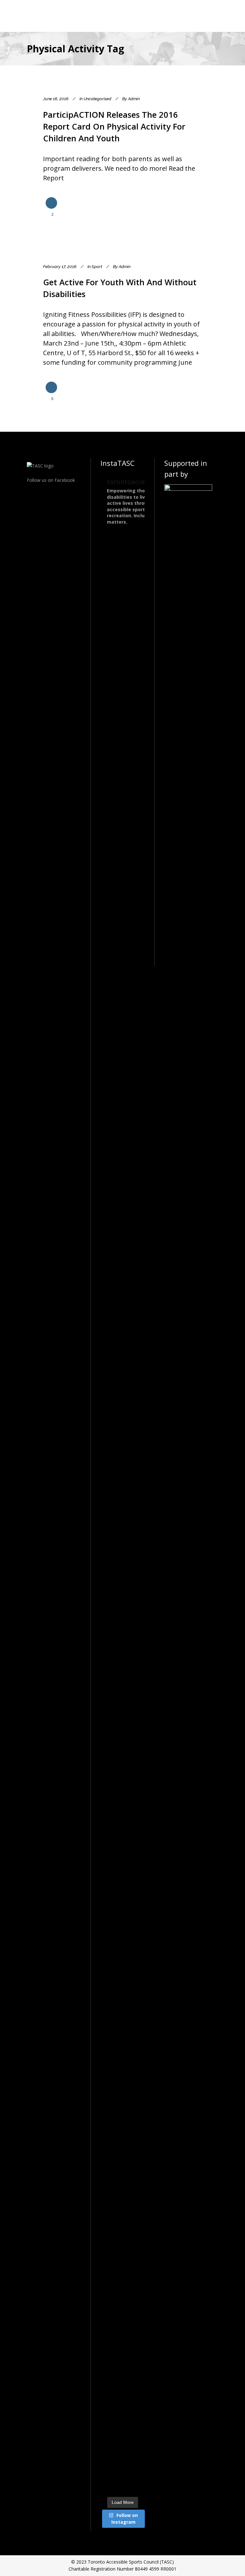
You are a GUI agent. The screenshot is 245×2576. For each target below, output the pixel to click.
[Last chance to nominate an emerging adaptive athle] (111, 1296)
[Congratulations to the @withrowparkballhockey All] (111, 691)
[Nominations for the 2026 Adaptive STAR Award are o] (111, 2095)
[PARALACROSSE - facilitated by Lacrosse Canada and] (134, 1090)
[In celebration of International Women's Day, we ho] (134, 1765)
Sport (97, 267)
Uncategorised (97, 99)
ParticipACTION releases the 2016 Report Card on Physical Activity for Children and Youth (114, 126)
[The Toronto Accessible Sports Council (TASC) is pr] (134, 713)
